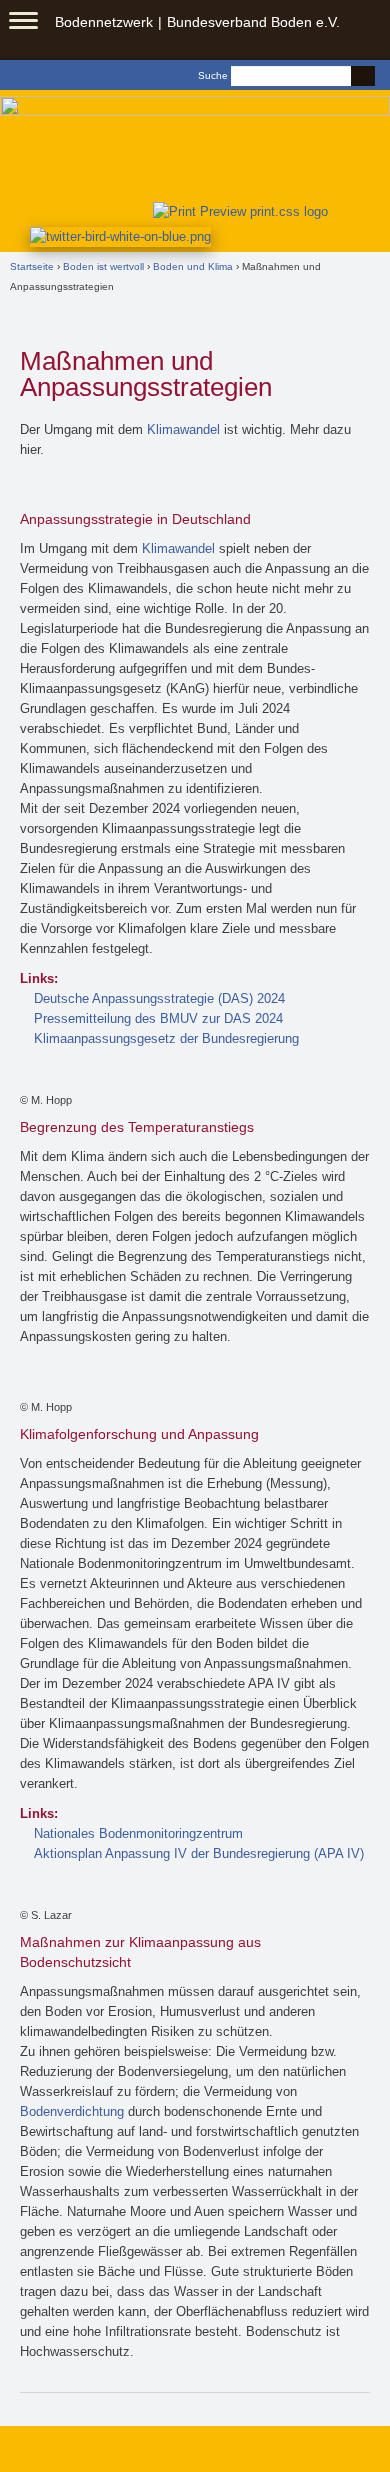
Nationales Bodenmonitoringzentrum (138, 1833)
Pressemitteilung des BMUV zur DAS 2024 (158, 1018)
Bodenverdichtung (72, 2111)
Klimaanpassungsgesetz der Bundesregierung (166, 1038)
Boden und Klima (193, 266)
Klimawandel (183, 429)
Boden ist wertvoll (103, 266)
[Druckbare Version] (236, 210)
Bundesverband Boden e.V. (253, 22)
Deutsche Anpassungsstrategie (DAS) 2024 (159, 998)
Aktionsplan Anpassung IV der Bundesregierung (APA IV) (199, 1853)
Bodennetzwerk (104, 22)
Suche (213, 75)
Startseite (32, 266)
